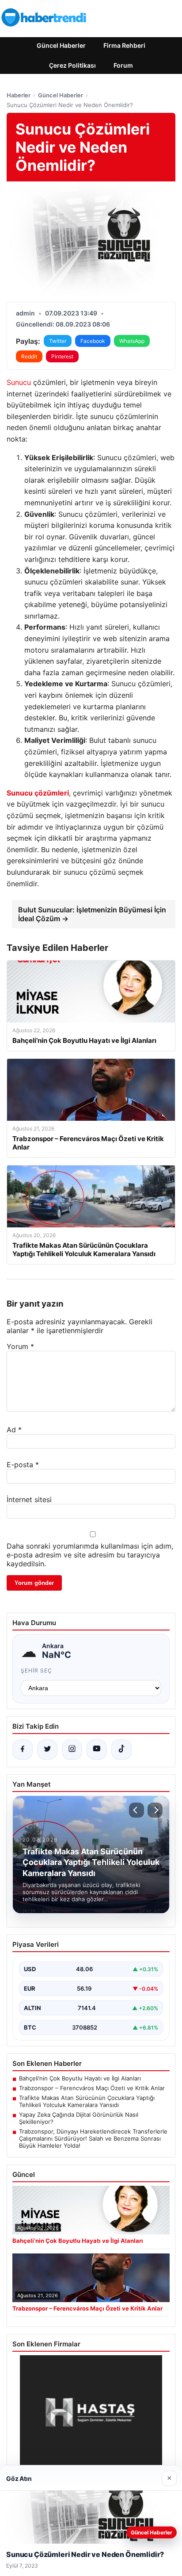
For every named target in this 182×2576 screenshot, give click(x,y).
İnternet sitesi (29, 1499)
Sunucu (20, 382)
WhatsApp (132, 341)
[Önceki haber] (136, 1810)
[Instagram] (72, 1749)
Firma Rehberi (124, 45)
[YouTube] (97, 1749)
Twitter (58, 341)
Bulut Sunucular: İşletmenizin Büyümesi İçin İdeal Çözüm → (92, 914)
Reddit (29, 356)
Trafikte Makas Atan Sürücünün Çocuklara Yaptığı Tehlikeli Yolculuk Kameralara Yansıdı (87, 2101)
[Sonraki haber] (155, 1810)
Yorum (20, 1346)
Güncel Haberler (61, 45)
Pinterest (62, 356)
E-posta (23, 1465)
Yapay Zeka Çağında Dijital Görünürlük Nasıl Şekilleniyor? (79, 2118)
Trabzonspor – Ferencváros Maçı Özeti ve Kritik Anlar (92, 2088)
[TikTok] (121, 1749)
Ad (14, 1430)
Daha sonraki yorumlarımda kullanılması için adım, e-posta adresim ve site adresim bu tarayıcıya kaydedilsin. (90, 1555)
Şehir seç (36, 1671)
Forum (123, 65)
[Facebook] (23, 1749)
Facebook (93, 341)
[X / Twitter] (47, 1749)
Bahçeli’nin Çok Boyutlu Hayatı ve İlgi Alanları (80, 2078)
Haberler (19, 95)
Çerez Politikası (72, 65)
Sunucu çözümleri (38, 793)
